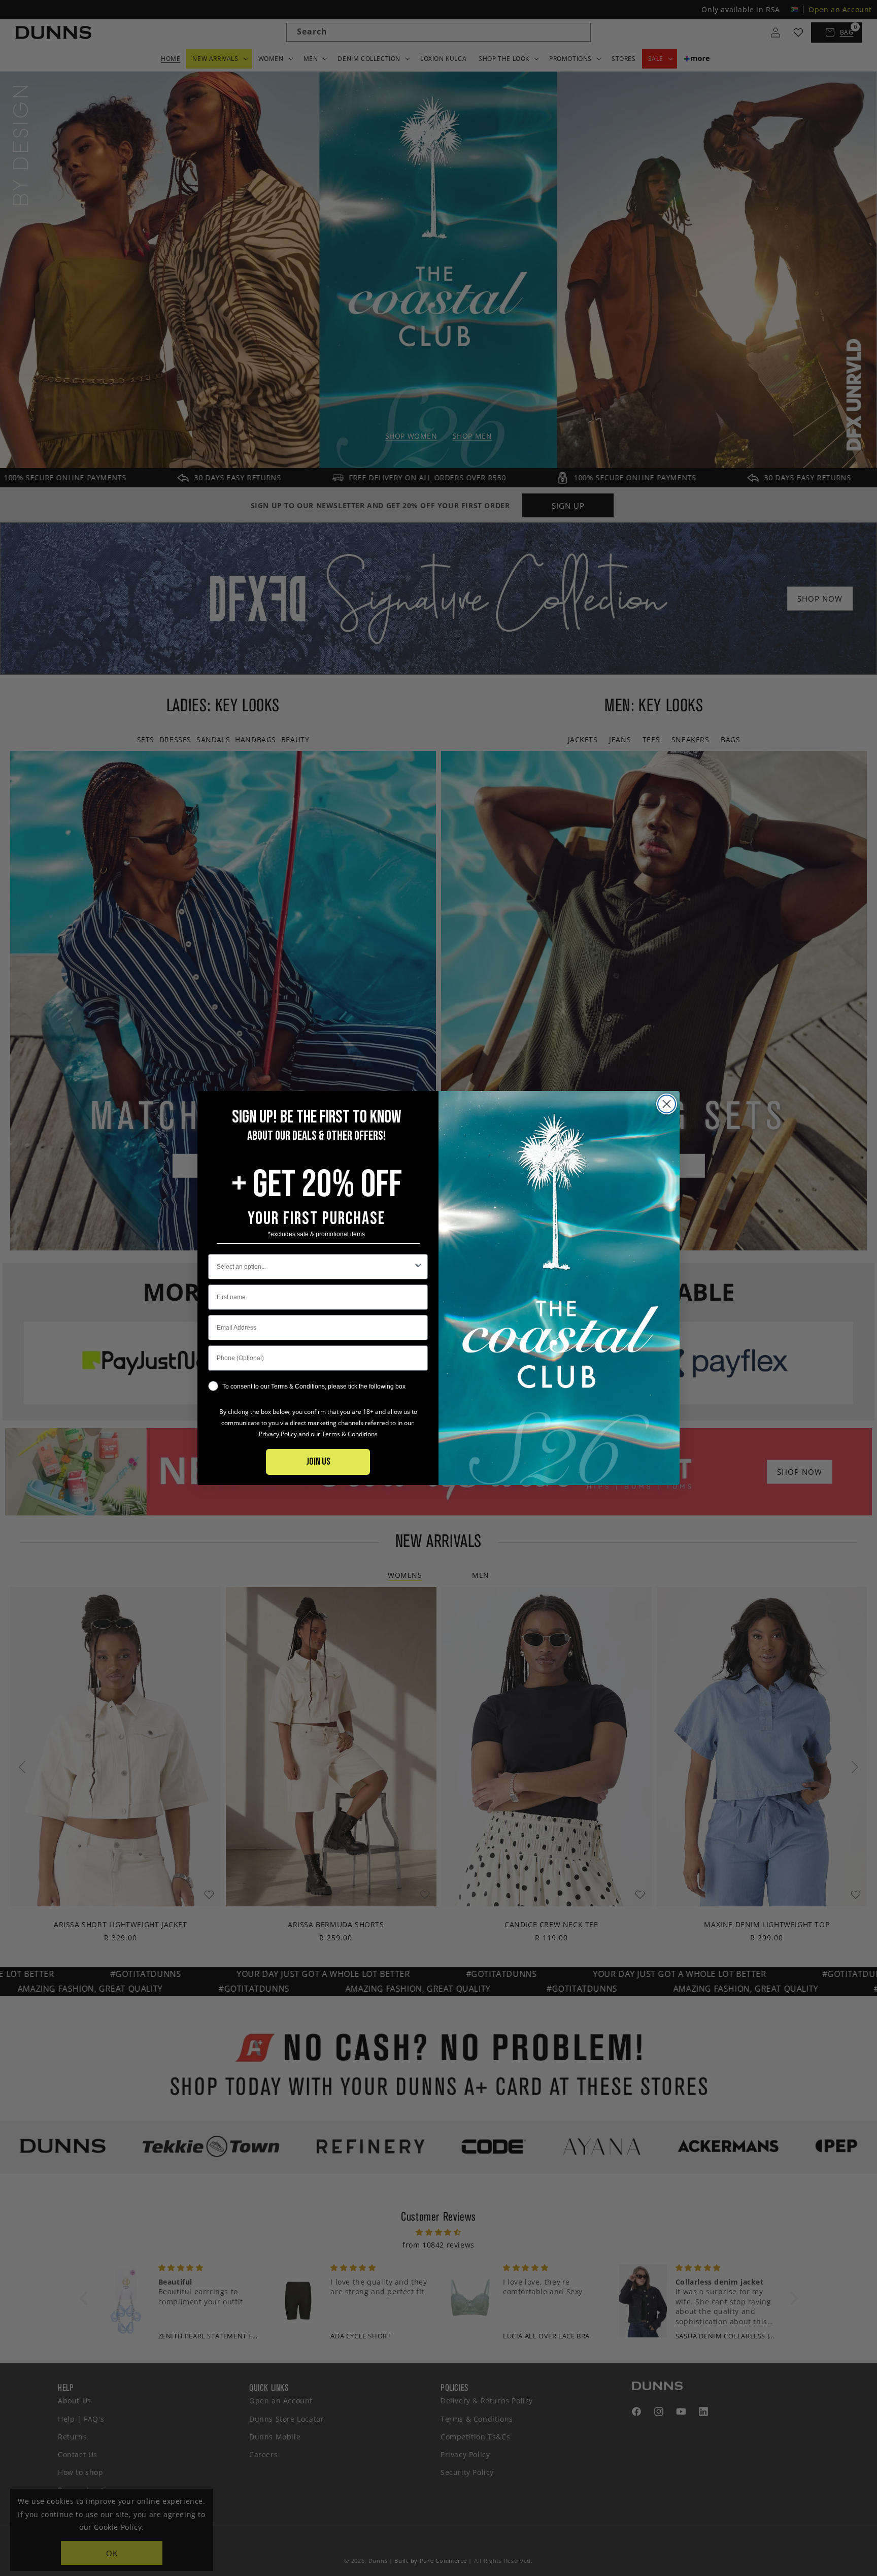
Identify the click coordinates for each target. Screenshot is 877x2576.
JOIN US (318, 1462)
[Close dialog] (667, 1104)
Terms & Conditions (350, 1434)
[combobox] (315, 1267)
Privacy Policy (278, 1434)
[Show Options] (418, 1267)
